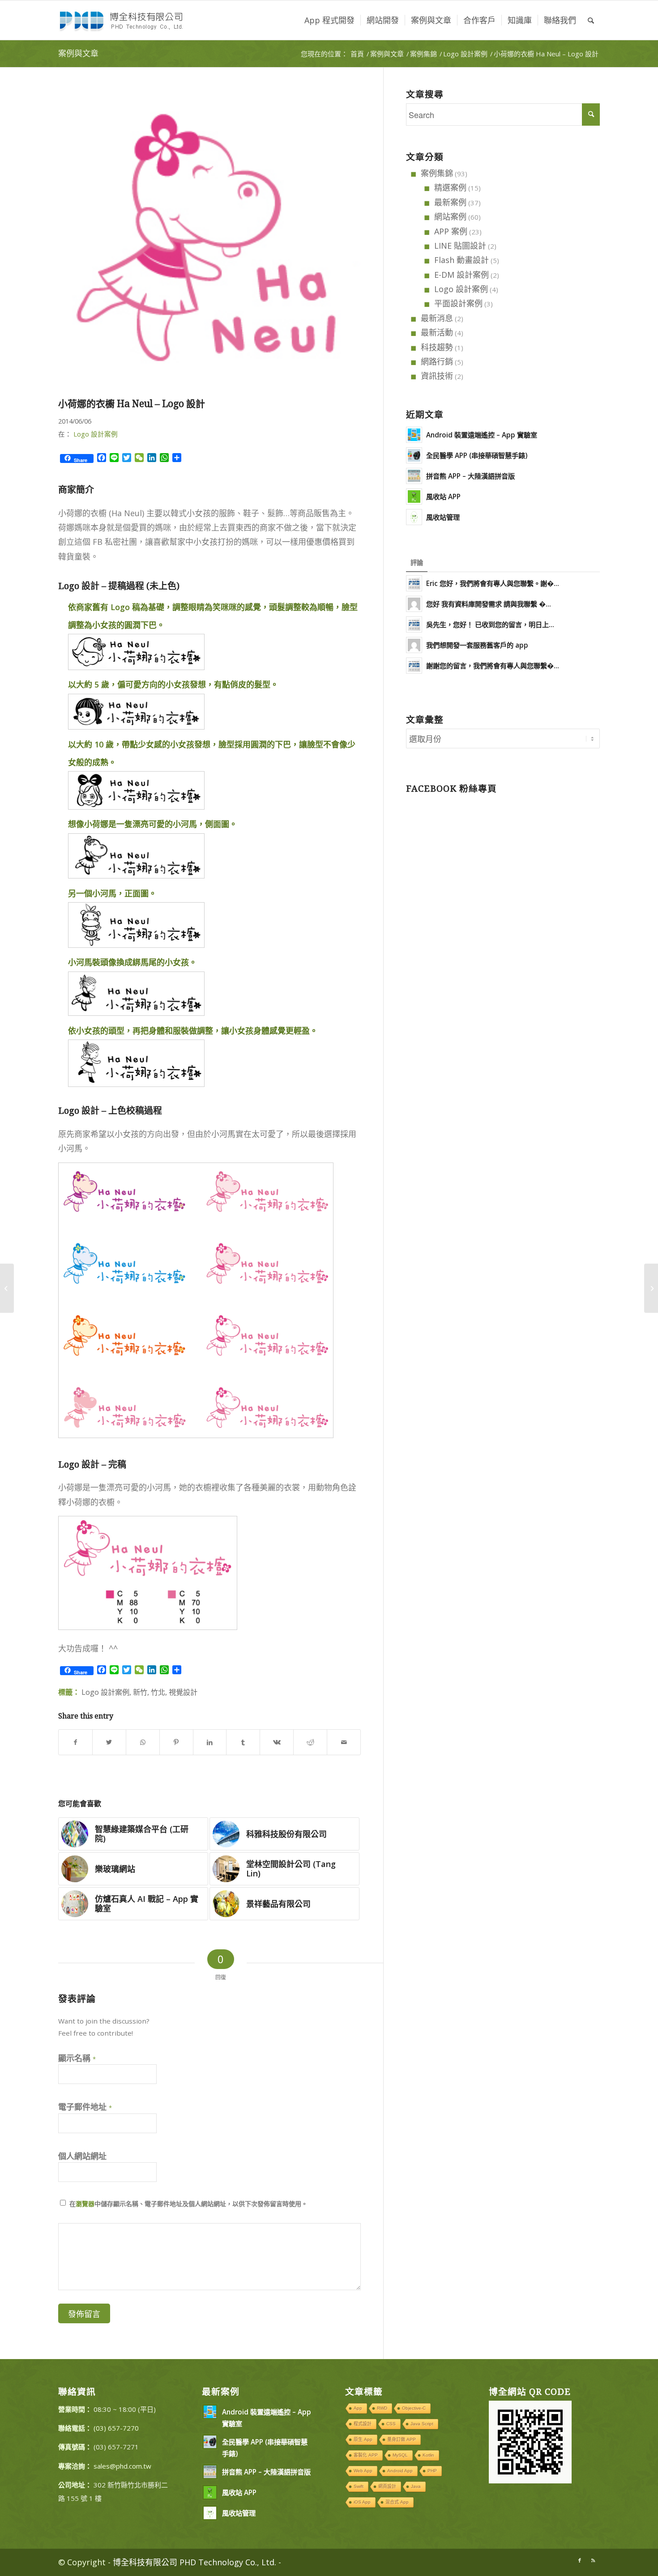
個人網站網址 (82, 2156)
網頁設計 (387, 2486)
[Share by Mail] (344, 1742)
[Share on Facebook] (75, 1742)
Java (416, 2486)
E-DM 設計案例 (461, 275)
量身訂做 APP (402, 2439)
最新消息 (437, 318)
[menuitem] (329, 20)
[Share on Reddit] (310, 1742)
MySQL (400, 2455)
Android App (400, 2471)
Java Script (422, 2424)
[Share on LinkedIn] (210, 1742)
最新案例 (450, 202)
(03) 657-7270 (116, 2428)
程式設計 (363, 2424)
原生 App (363, 2439)
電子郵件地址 (85, 2107)
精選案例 (450, 187)
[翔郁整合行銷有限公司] (651, 1288)
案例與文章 (78, 53)
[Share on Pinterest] (176, 1742)
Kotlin (428, 2455)
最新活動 (437, 332)
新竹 (140, 1692)
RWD (382, 2408)
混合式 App (397, 2502)
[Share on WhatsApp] (143, 1742)
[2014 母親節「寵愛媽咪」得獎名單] (7, 1288)
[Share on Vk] (277, 1742)
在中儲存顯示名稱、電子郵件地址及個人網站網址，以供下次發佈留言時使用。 (188, 2204)
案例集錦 (437, 173)
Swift (359, 2486)
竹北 (158, 1692)
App (358, 2408)
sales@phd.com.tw (122, 2466)
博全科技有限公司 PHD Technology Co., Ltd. (194, 2562)
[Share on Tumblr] (243, 1742)
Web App (363, 2471)
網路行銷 (437, 361)
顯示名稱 (77, 2058)
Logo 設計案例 (96, 434)
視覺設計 (183, 1692)
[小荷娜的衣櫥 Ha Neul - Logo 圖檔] (209, 241)
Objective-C (414, 2408)
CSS (391, 2424)
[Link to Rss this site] (593, 2560)
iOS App (362, 2502)
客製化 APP (366, 2455)
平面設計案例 (458, 303)
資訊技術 (437, 376)
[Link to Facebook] (580, 2560)
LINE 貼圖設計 (460, 246)
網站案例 (450, 216)
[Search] (591, 20)
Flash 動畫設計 (461, 260)
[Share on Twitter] (109, 1742)
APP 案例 (451, 231)
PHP (432, 2471)
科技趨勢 (437, 347)
